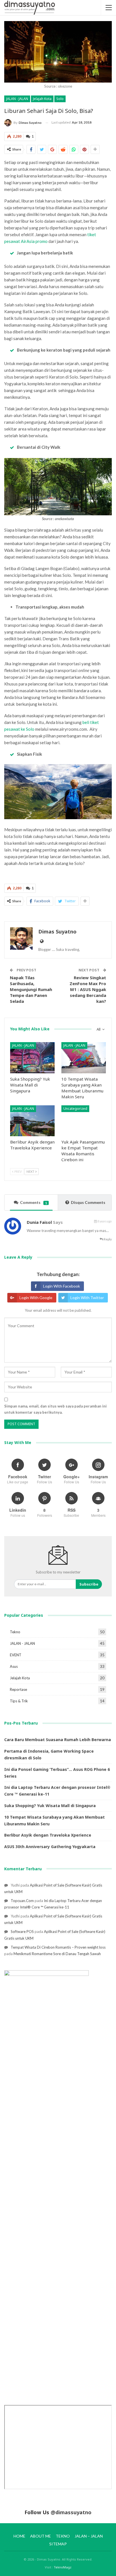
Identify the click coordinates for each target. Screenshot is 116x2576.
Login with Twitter (87, 1298)
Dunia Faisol (39, 1222)
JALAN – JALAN (89, 2536)
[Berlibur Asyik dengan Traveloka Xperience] (32, 1121)
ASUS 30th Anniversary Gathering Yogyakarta (50, 1847)
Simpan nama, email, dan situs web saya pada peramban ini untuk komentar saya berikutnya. (55, 1409)
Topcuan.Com (22, 1901)
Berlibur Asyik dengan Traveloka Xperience (48, 1835)
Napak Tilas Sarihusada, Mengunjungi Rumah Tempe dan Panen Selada (31, 989)
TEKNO (63, 2536)
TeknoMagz (63, 2567)
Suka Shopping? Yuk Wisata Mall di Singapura (50, 1806)
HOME (19, 2536)
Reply (107, 1239)
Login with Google (36, 1298)
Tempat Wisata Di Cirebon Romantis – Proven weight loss (58, 1947)
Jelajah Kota (42, 99)
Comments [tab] (34, 1202)
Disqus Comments (88, 1202)
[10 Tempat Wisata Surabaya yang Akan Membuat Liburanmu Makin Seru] (84, 1058)
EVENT (16, 1655)
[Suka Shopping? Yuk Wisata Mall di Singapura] (32, 1058)
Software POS (22, 1932)
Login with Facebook (62, 1286)
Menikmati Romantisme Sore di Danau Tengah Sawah (57, 1954)
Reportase (18, 1689)
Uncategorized (75, 1109)
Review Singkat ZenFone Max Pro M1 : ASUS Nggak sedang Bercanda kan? (88, 989)
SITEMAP (58, 2544)
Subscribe (89, 1584)
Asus (14, 1666)
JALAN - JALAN (17, 99)
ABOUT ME (41, 2536)
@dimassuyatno (71, 2512)
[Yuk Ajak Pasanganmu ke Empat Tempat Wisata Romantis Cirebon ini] (84, 1121)
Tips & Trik (19, 1701)
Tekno (15, 1632)
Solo (60, 99)
